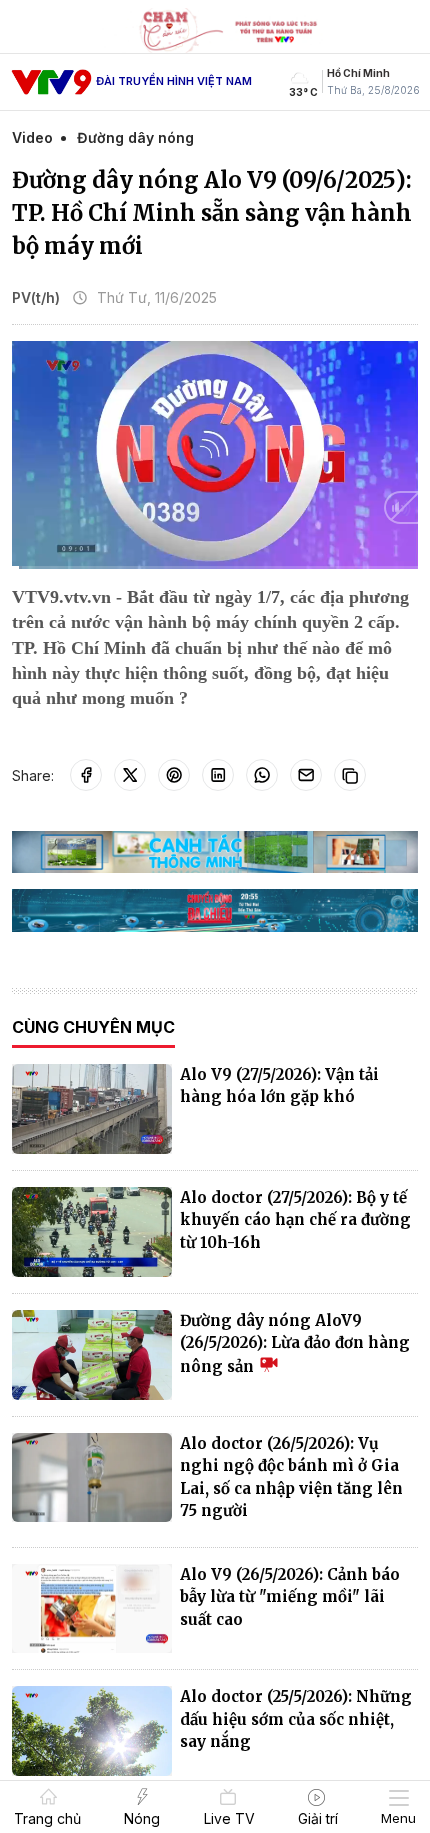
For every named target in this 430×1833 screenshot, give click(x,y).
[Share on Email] (306, 775)
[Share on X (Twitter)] (130, 775)
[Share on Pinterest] (174, 775)
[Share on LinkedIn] (218, 775)
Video (32, 137)
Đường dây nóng (135, 137)
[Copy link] (350, 775)
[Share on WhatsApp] (262, 775)
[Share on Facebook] (86, 775)
